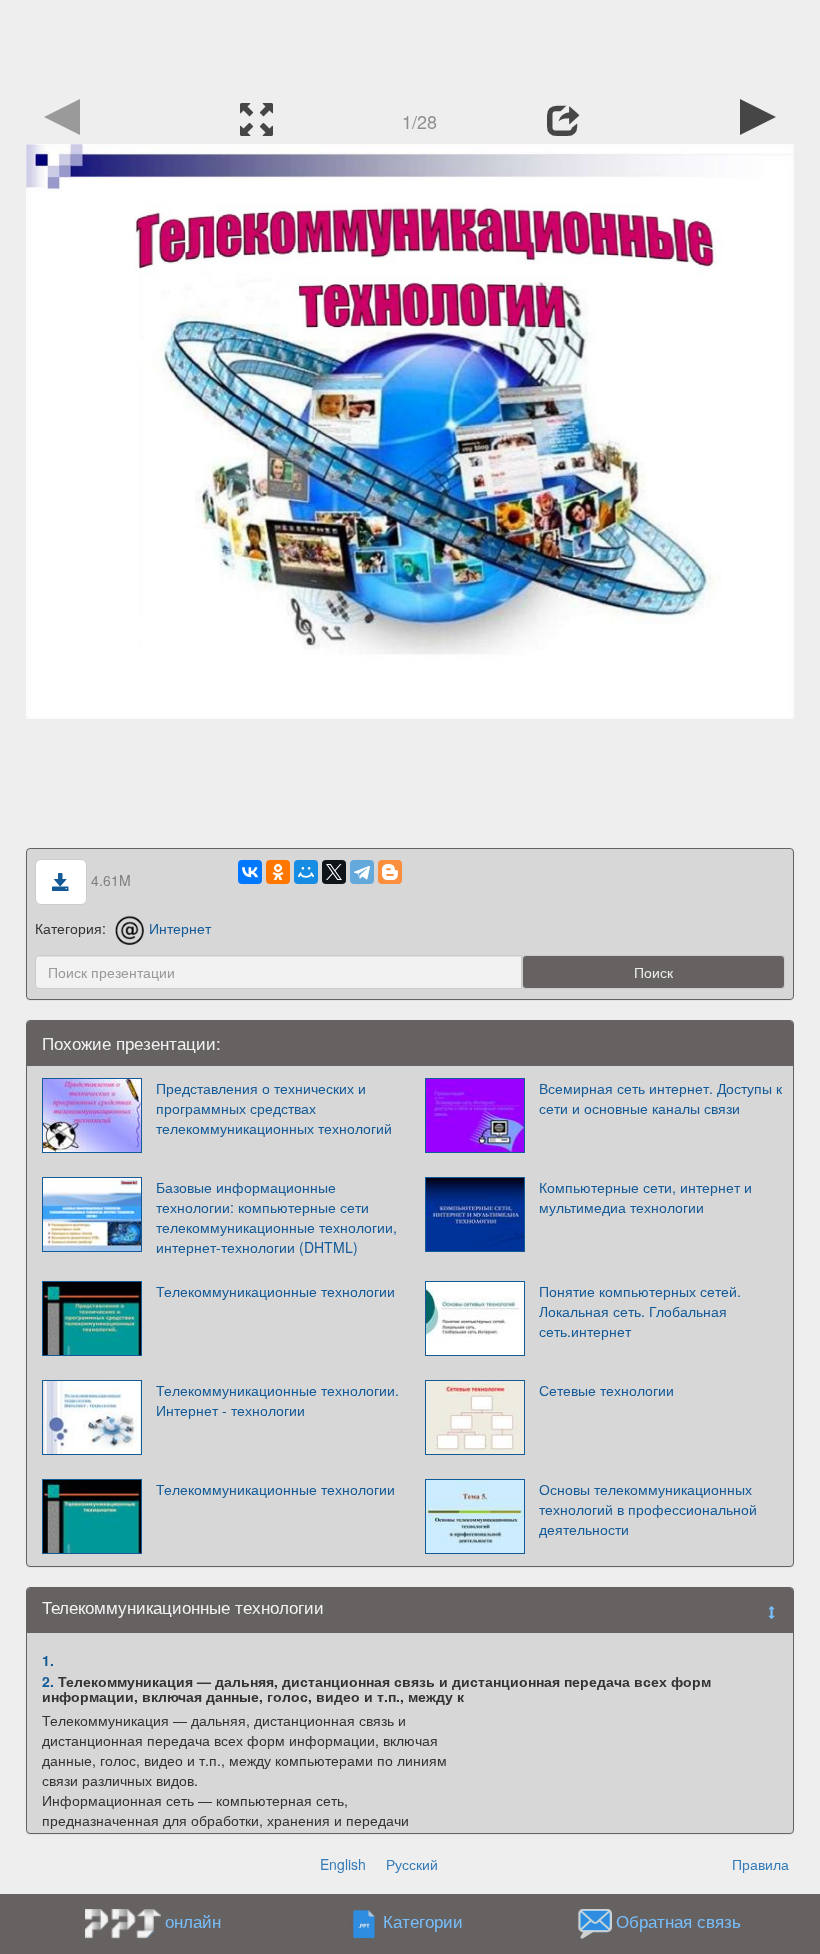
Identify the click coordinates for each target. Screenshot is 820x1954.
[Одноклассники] (278, 872)
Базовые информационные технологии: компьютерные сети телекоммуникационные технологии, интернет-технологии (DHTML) (276, 1217)
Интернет (180, 928)
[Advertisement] (410, 45)
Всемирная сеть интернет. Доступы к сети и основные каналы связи (660, 1098)
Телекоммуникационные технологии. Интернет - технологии (277, 1400)
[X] (334, 872)
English (343, 1864)
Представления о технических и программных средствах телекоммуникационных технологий (274, 1108)
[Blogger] (390, 872)
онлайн (193, 1921)
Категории (423, 1922)
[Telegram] (362, 872)
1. (48, 1660)
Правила (760, 1864)
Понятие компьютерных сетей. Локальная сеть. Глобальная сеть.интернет (640, 1311)
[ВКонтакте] (250, 872)
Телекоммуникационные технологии (275, 1291)
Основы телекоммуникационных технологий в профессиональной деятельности (648, 1509)
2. (48, 1681)
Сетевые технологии (606, 1390)
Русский (412, 1864)
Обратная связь (678, 1922)
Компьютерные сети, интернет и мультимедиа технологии (645, 1197)
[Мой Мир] (306, 872)
